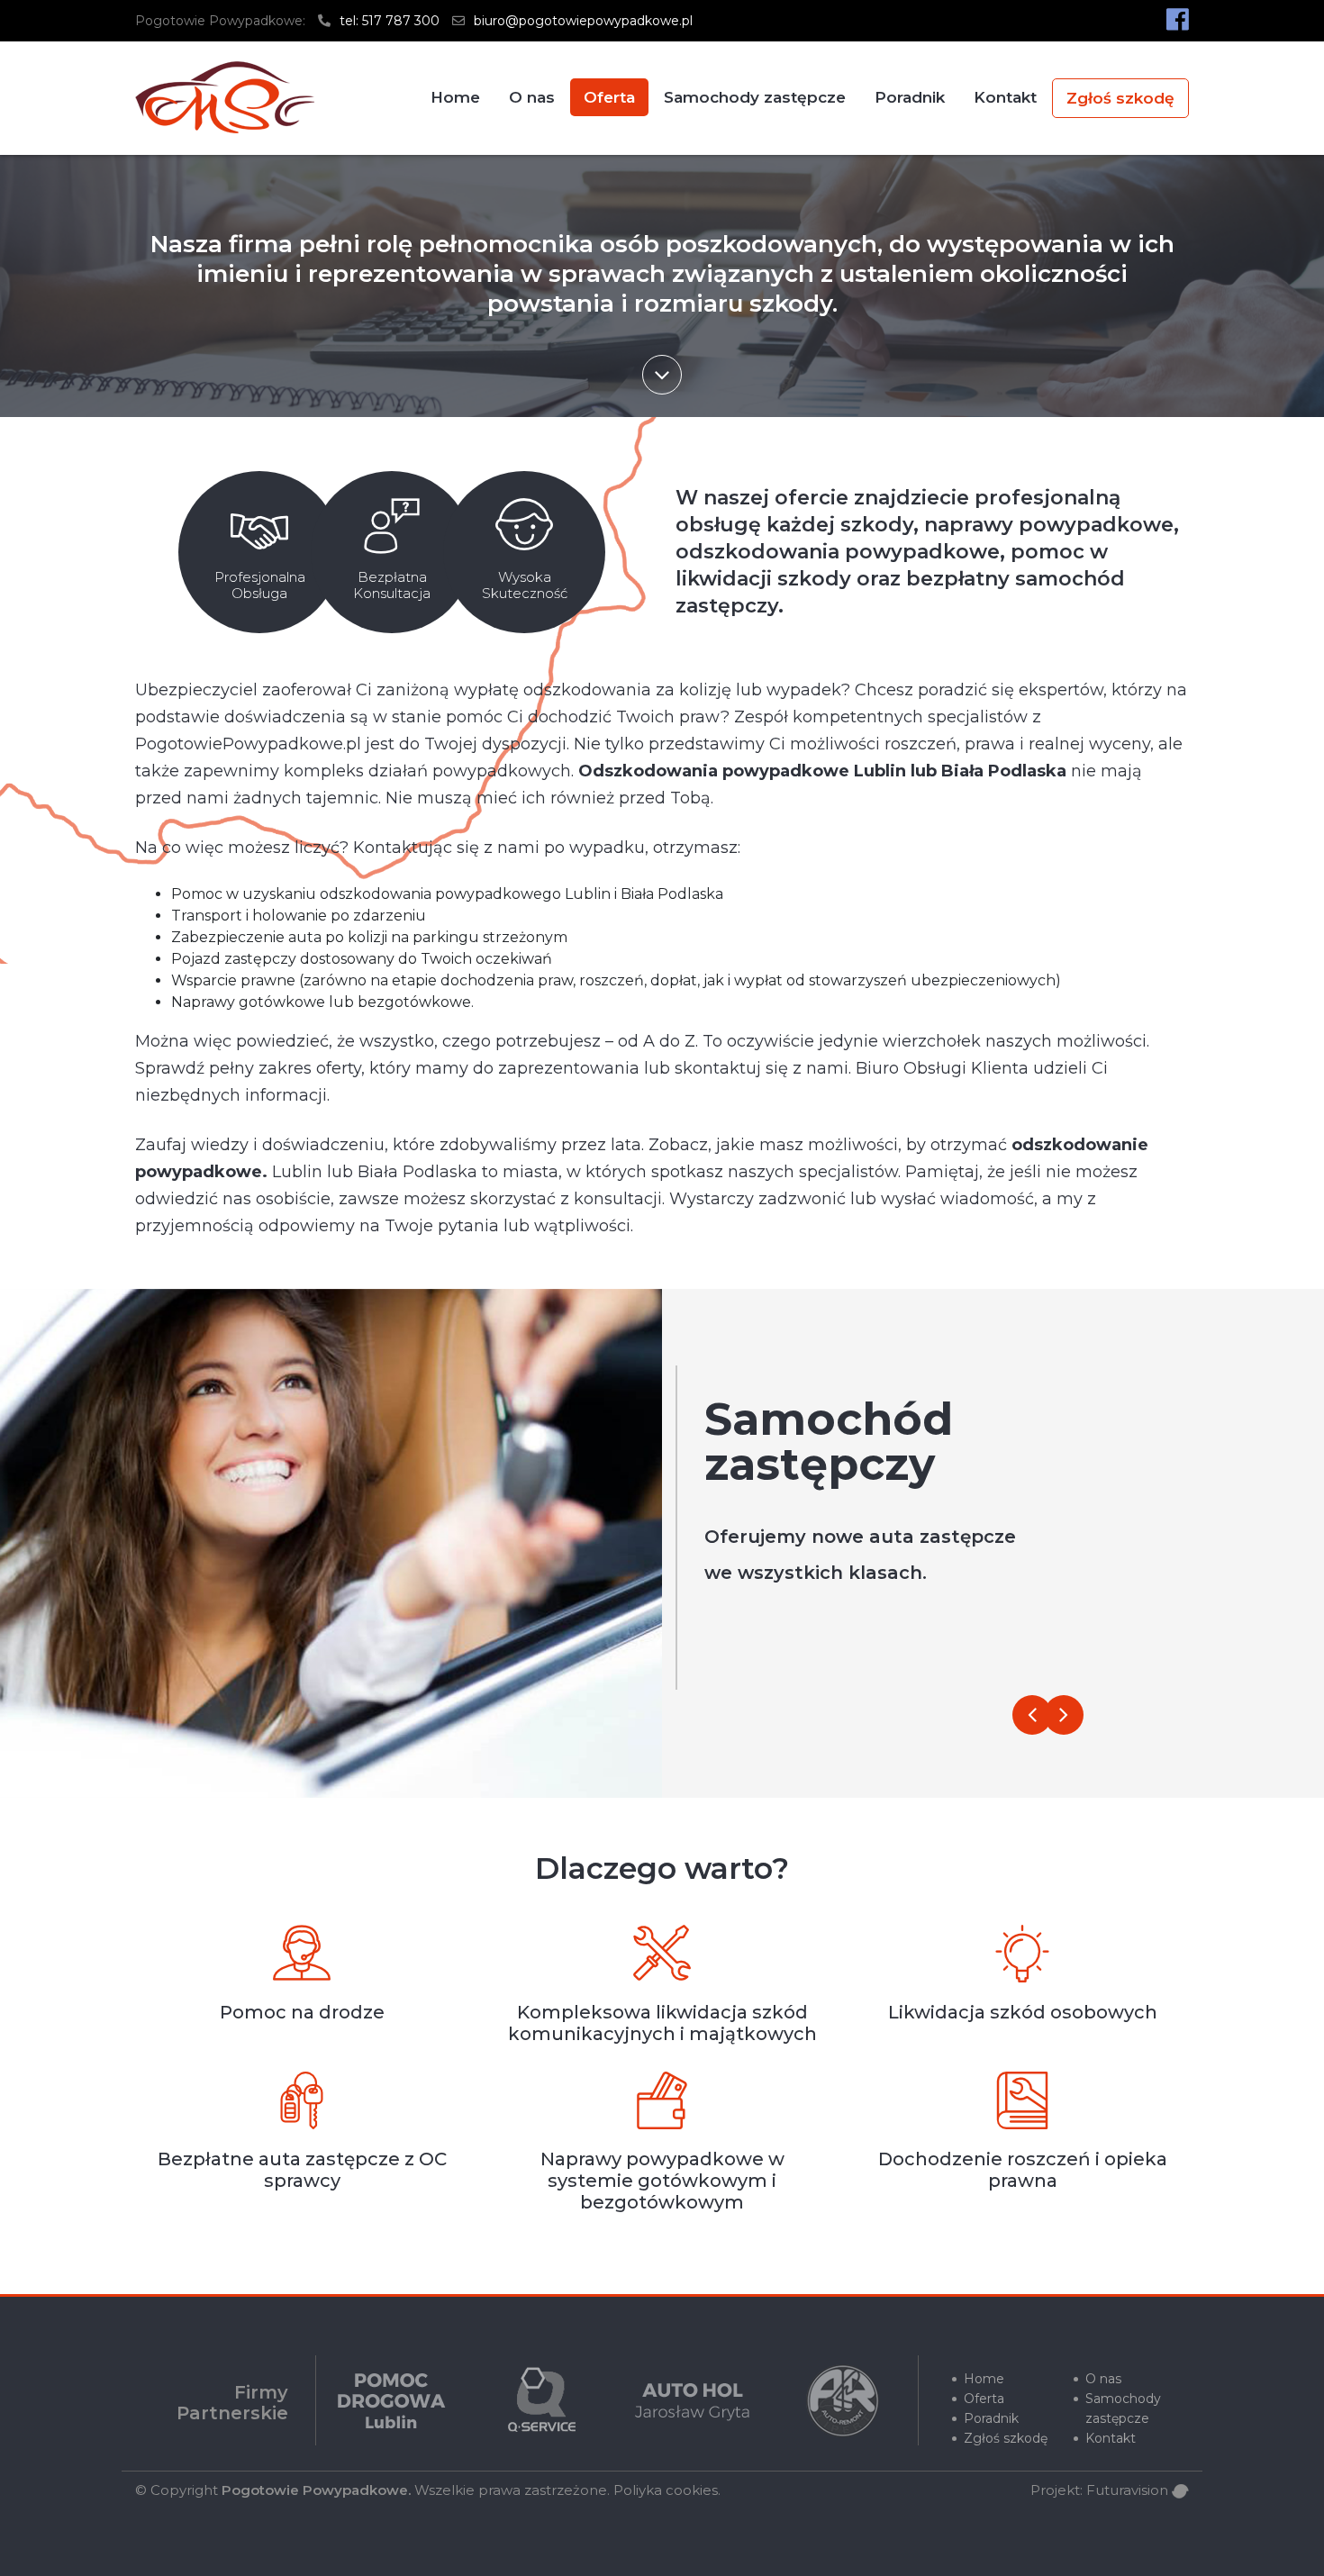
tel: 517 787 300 (388, 21)
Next (1064, 1715)
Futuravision (1129, 2490)
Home (455, 97)
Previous (1032, 1715)
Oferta (609, 97)
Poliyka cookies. (667, 2490)
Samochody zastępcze (755, 97)
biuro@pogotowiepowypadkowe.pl (581, 21)
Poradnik (910, 97)
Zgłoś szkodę (1120, 98)
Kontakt (1005, 97)
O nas (532, 97)
